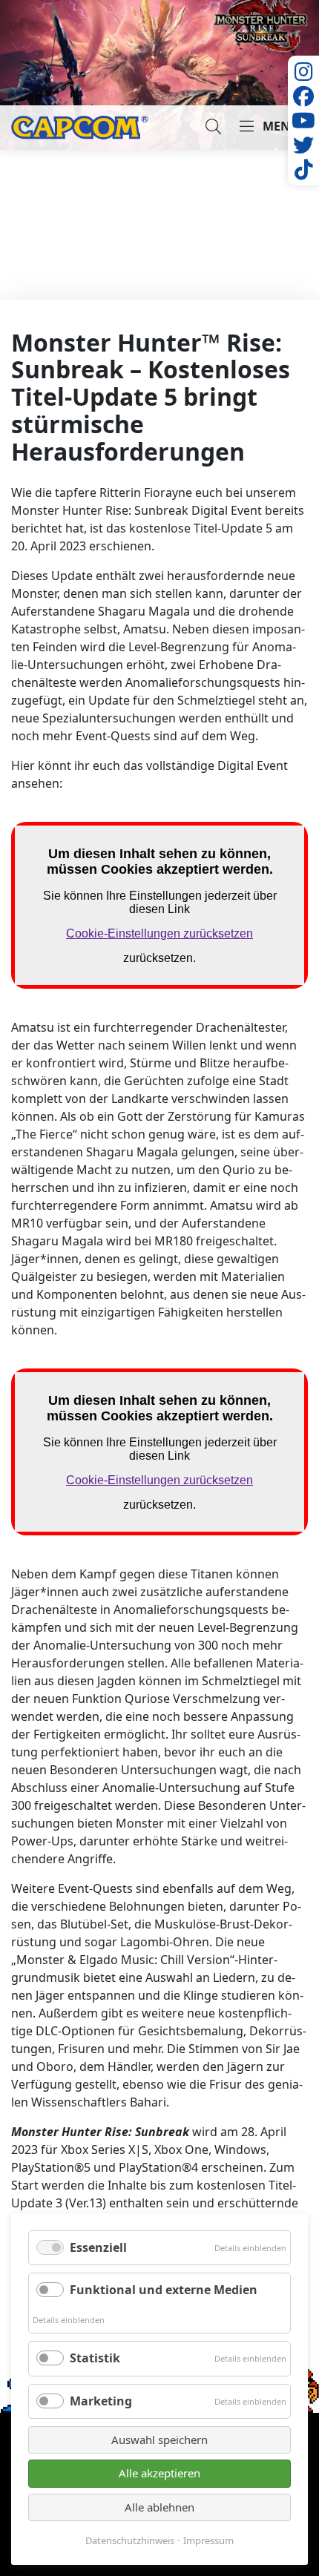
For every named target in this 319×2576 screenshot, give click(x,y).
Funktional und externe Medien (164, 2290)
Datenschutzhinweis (130, 2541)
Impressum (208, 2541)
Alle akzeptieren (159, 2473)
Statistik (95, 2358)
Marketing (101, 2401)
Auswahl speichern (159, 2440)
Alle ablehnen (159, 2507)
